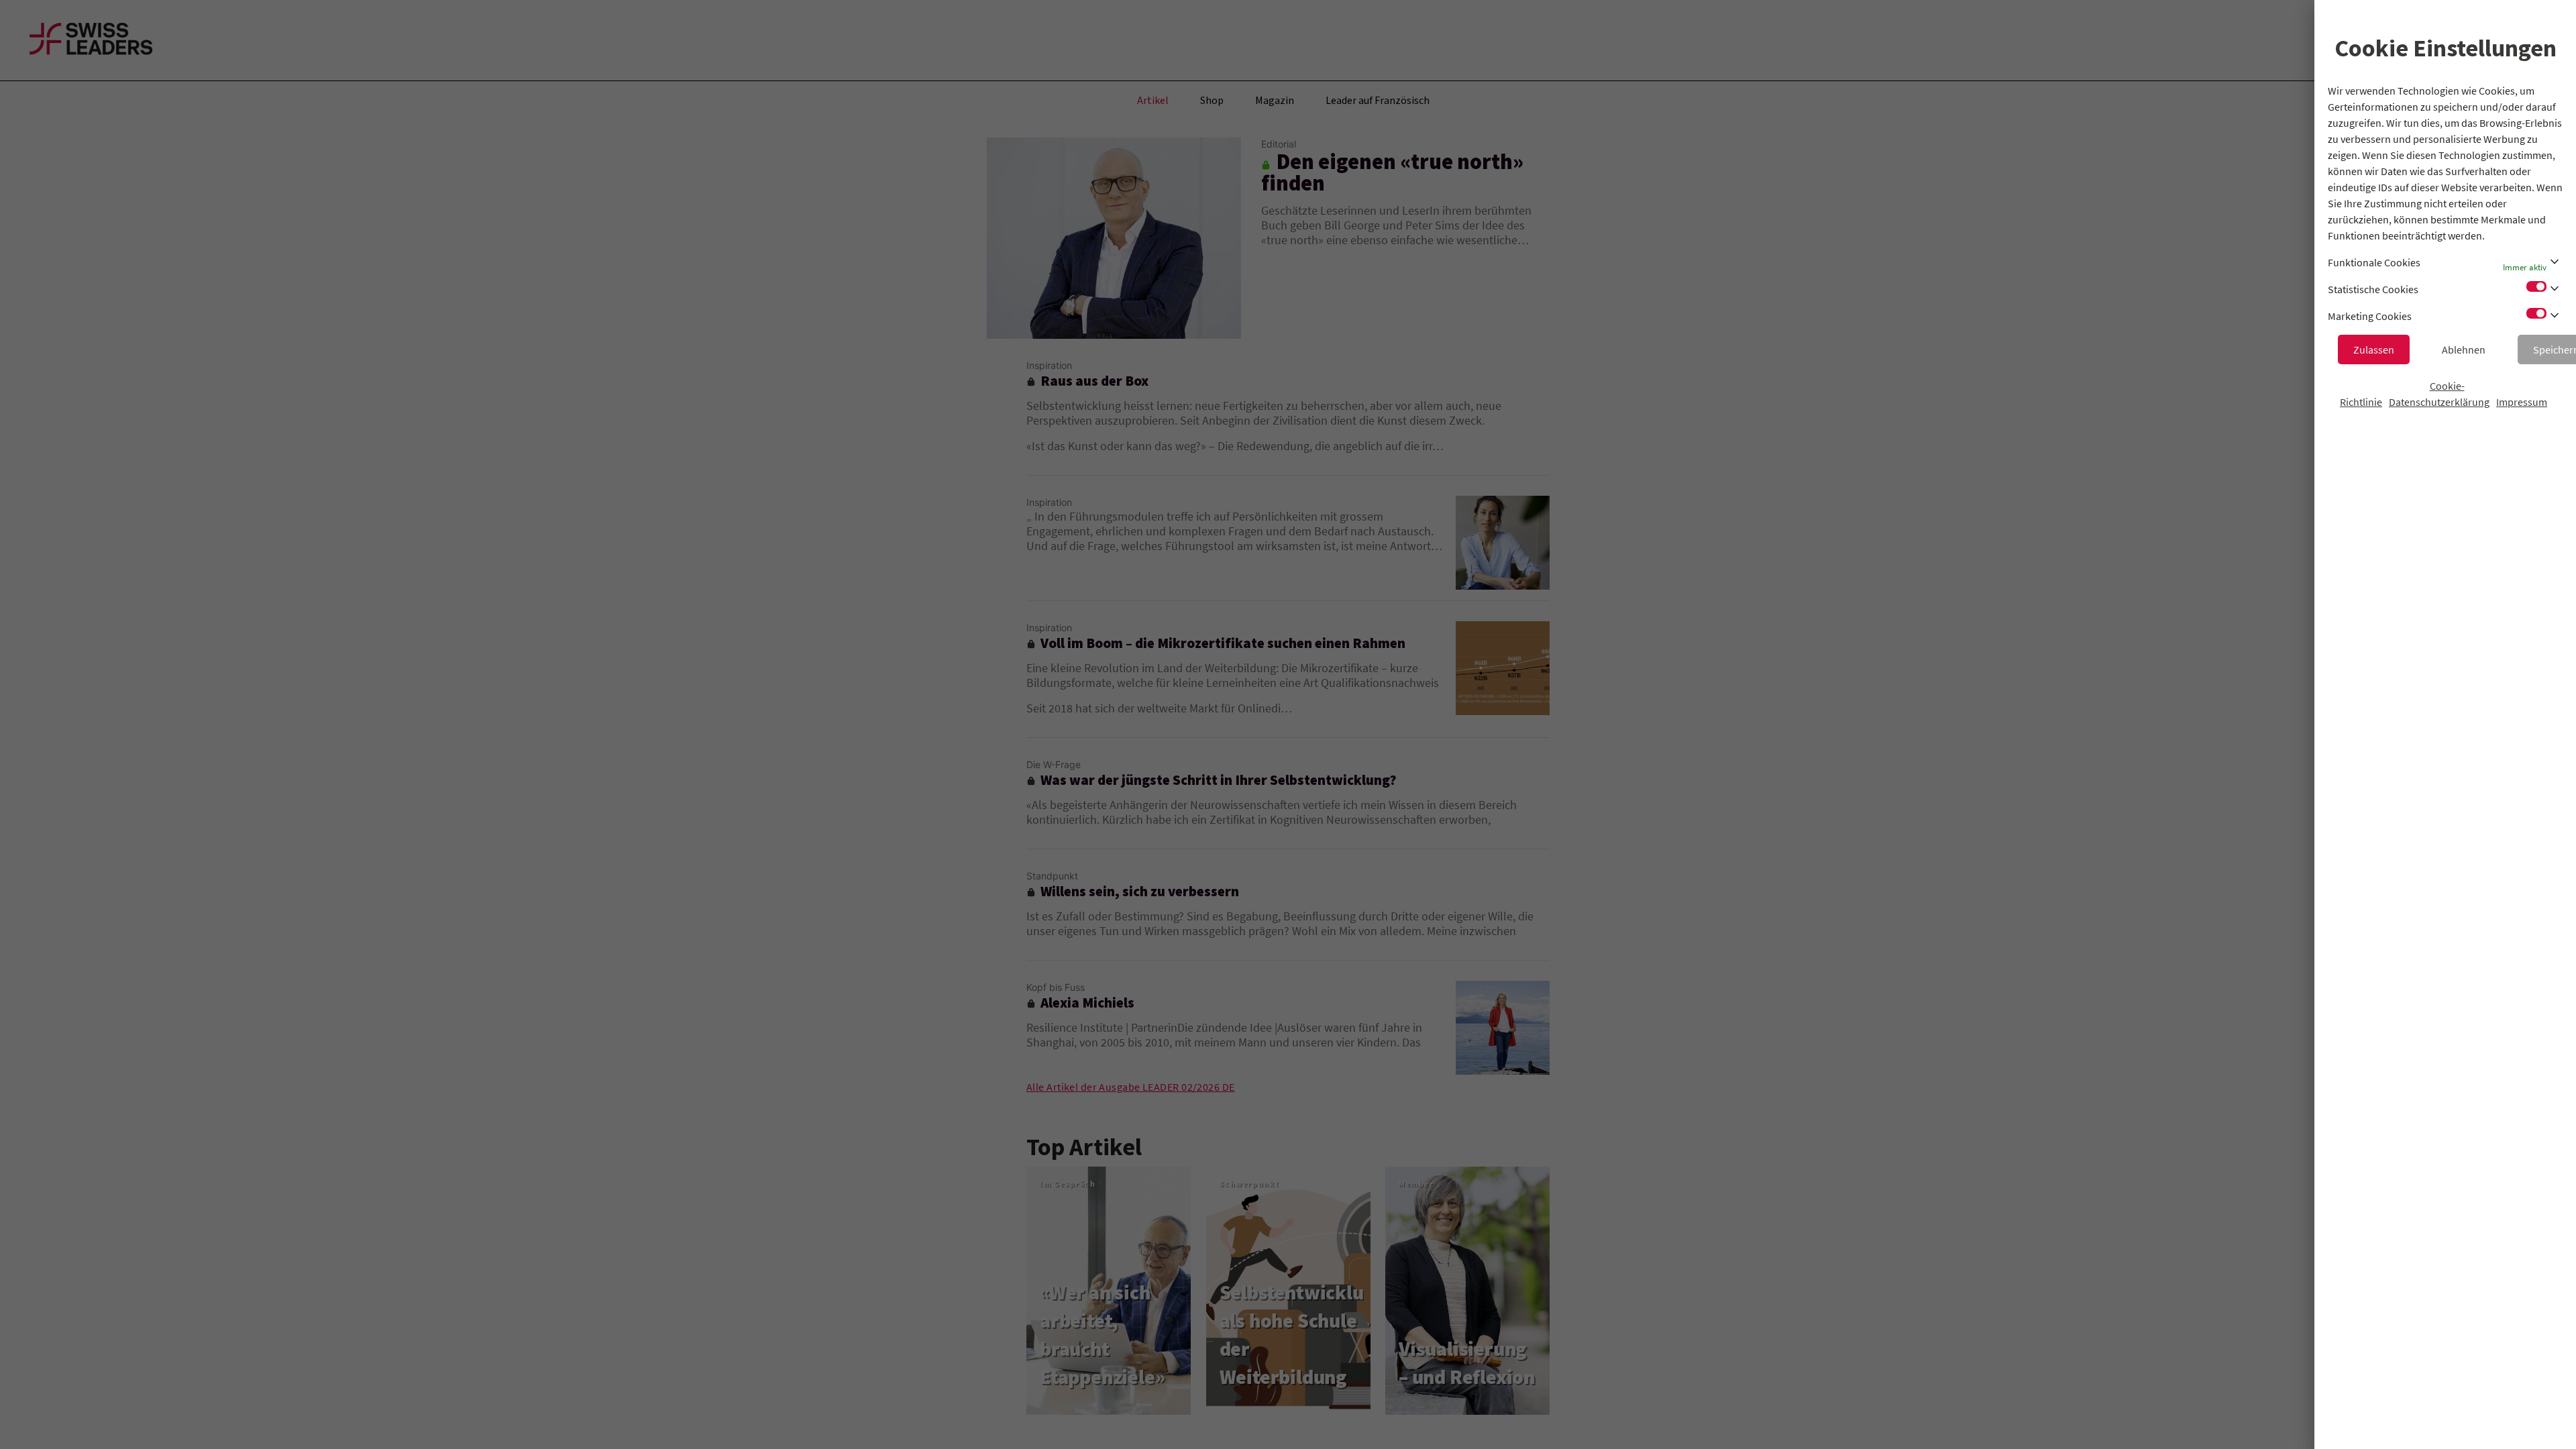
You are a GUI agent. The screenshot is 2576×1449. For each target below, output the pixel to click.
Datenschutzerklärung (2439, 402)
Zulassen (2374, 350)
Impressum (2522, 402)
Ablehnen (2464, 350)
